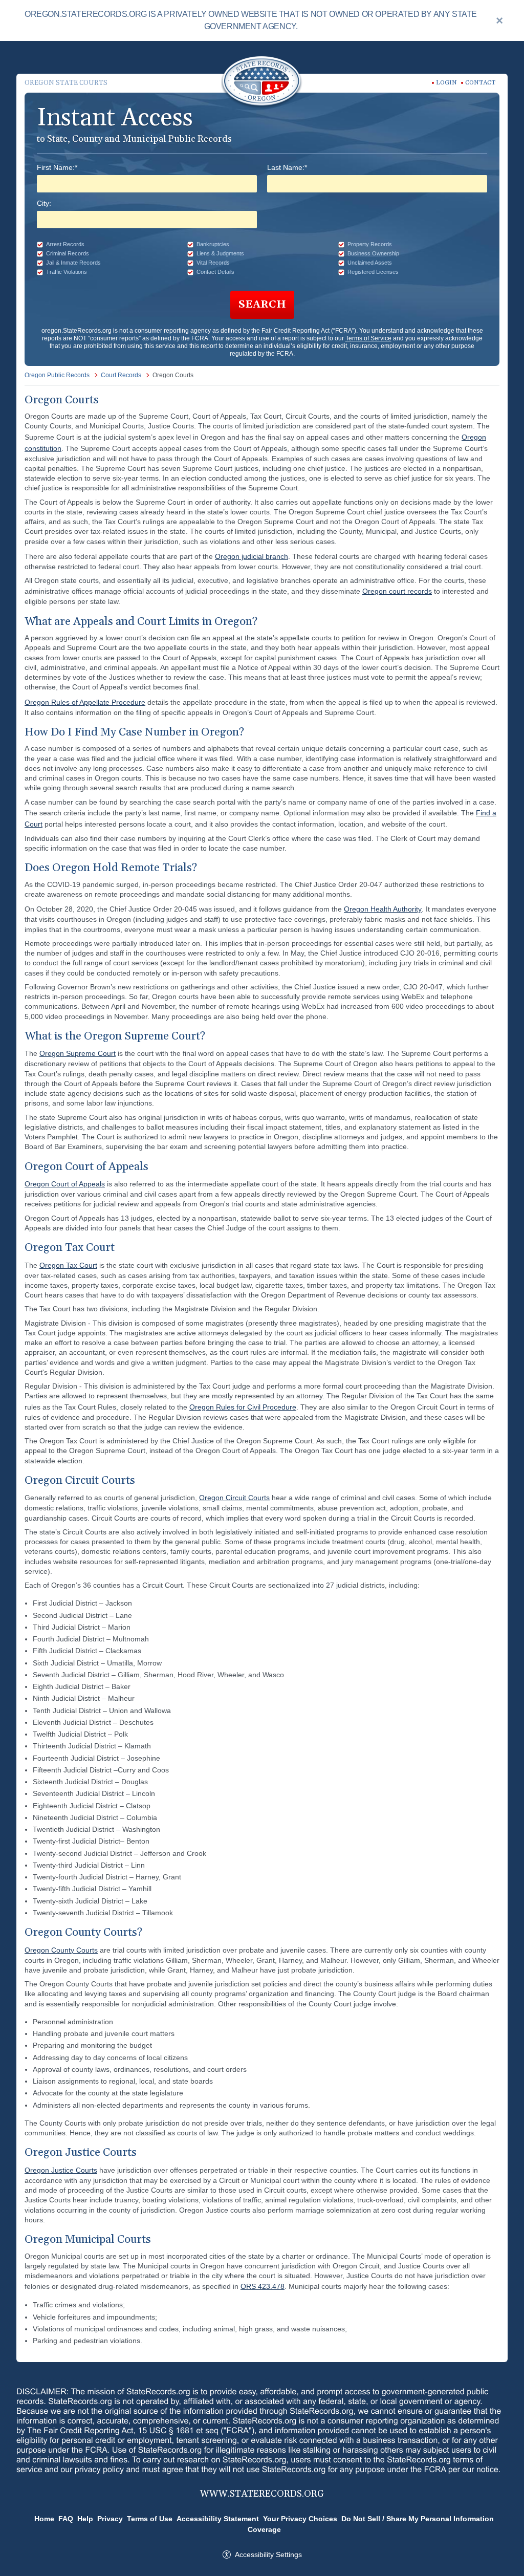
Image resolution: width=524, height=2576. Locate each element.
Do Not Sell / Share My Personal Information (418, 2519)
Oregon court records (397, 591)
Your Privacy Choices (300, 2519)
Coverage (264, 2529)
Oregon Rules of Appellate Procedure (85, 702)
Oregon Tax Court (68, 1265)
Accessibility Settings (268, 2555)
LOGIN (446, 83)
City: (44, 203)
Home (44, 2519)
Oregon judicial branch (252, 556)
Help (85, 2519)
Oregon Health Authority (383, 909)
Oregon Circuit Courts (234, 1498)
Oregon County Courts (61, 1950)
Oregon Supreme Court (78, 1053)
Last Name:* (287, 167)
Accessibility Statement (218, 2519)
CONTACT (480, 83)
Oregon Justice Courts (61, 2170)
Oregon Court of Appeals (65, 1184)
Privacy (110, 2519)
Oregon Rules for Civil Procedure (243, 1407)
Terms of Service (368, 338)
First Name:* (57, 167)
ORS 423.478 (263, 2286)
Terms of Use (150, 2519)
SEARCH (262, 305)
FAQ (66, 2519)
